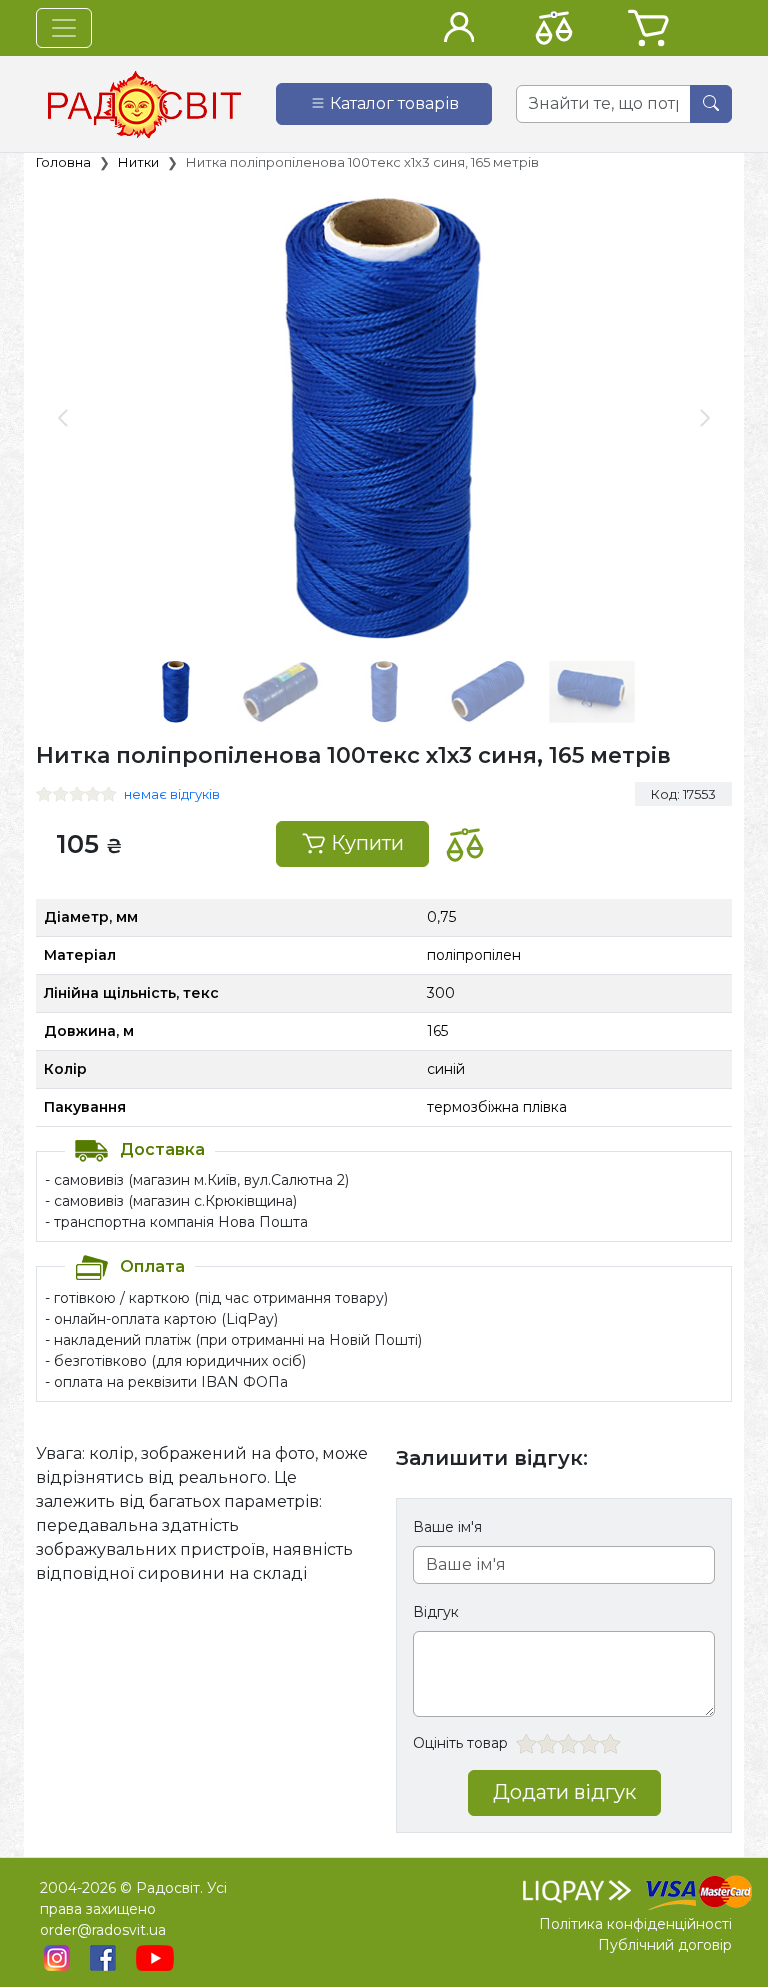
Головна (63, 162)
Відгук (436, 1612)
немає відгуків (172, 794)
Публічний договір (665, 1945)
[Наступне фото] (704, 418)
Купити (365, 843)
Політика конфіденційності (635, 1924)
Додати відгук (564, 1792)
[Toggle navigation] (64, 28)
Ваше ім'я (447, 1527)
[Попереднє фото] (64, 418)
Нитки (138, 162)
